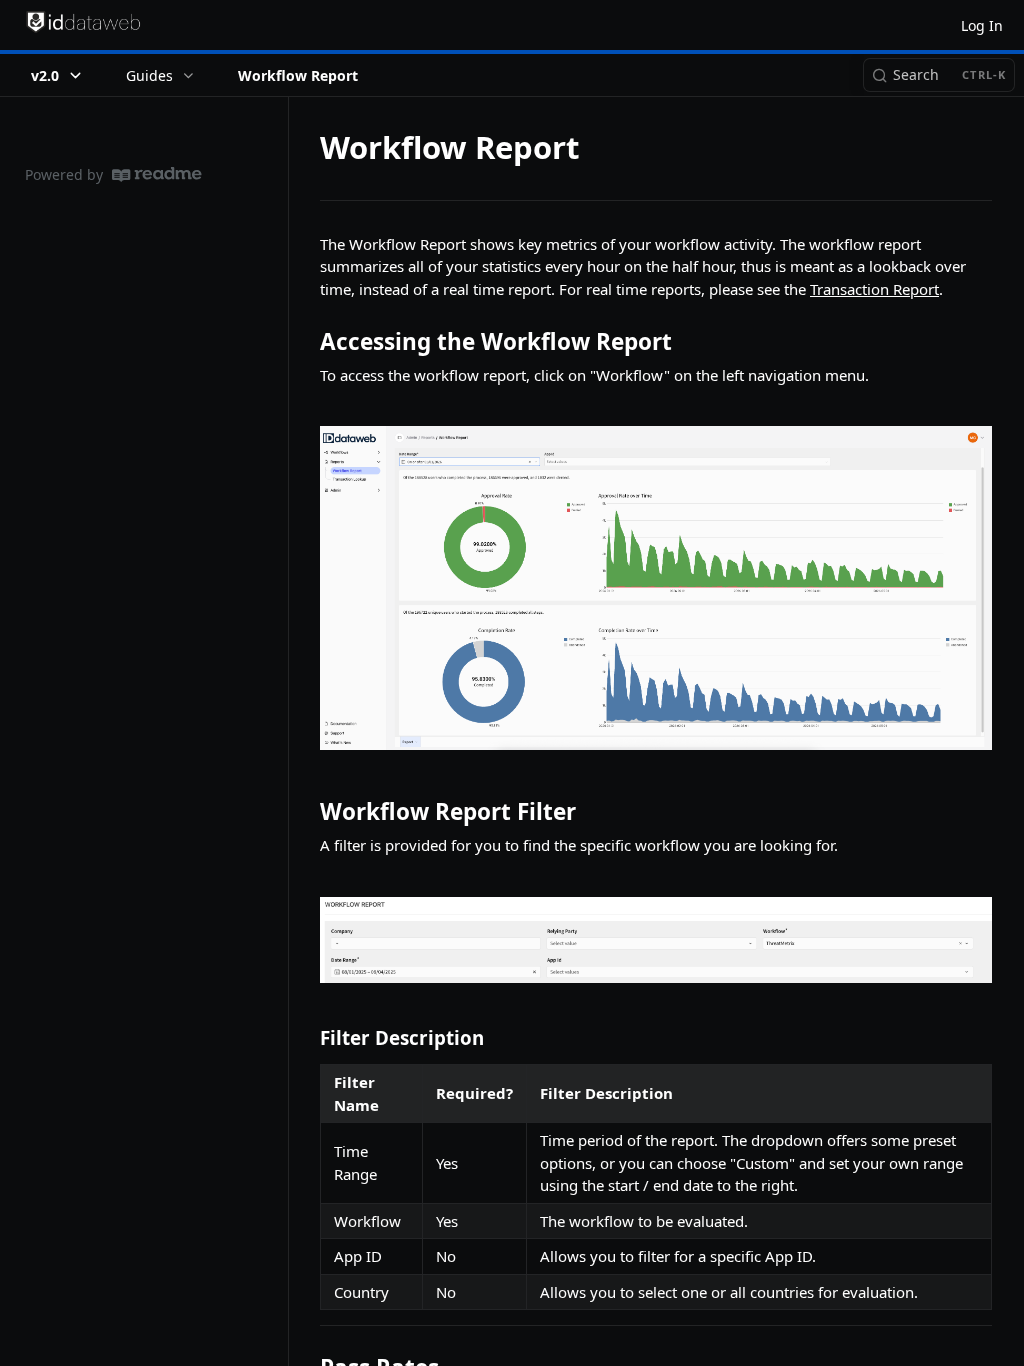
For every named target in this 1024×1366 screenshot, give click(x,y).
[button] (656, 588)
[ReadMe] (157, 174)
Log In (982, 25)
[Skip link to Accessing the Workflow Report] (306, 342)
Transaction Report (874, 289)
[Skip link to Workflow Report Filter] (306, 812)
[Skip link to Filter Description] (306, 1037)
